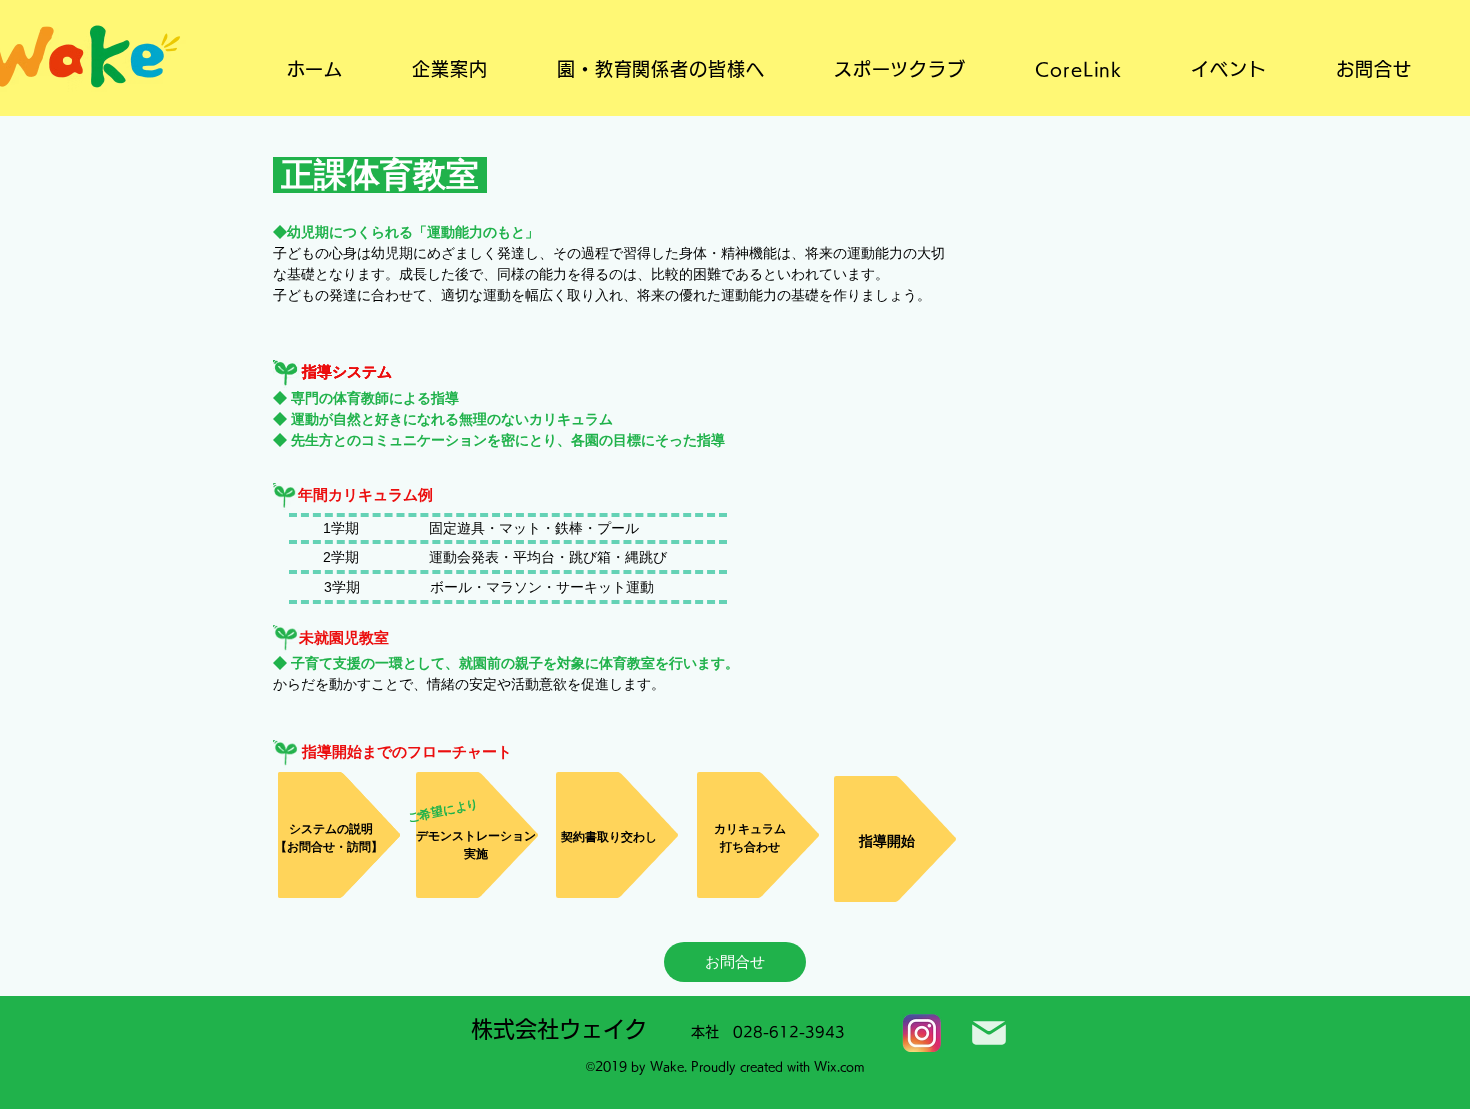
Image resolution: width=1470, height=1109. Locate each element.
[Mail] (988, 1033)
